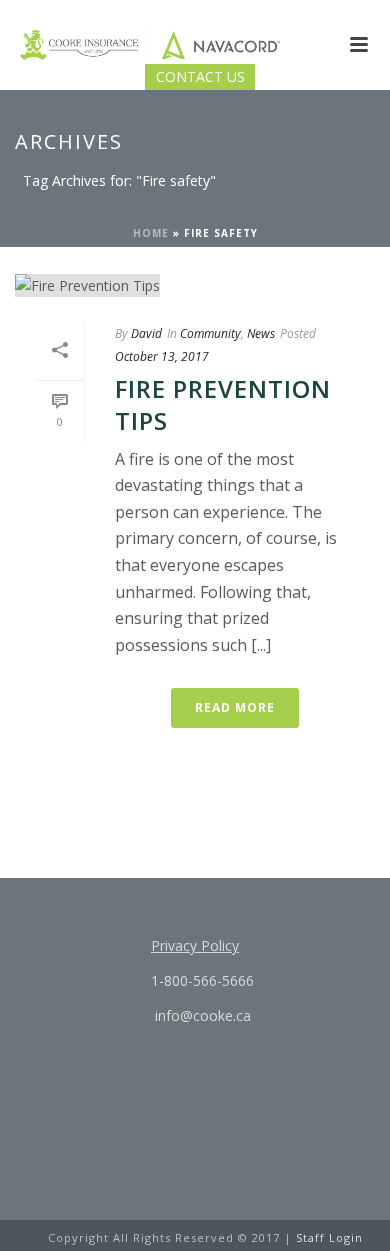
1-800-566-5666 (200, 980)
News (261, 333)
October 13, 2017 (162, 356)
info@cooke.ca (201, 1015)
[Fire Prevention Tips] (195, 284)
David (146, 333)
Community (210, 333)
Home (151, 233)
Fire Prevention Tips (223, 404)
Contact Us (200, 76)
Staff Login (329, 1237)
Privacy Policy (195, 945)
